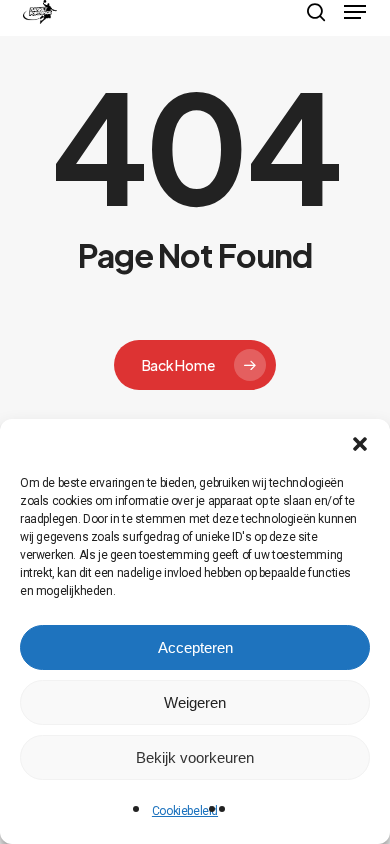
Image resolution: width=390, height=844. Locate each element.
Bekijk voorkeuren (195, 757)
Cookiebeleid (185, 811)
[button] (360, 444)
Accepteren (195, 647)
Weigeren (195, 702)
